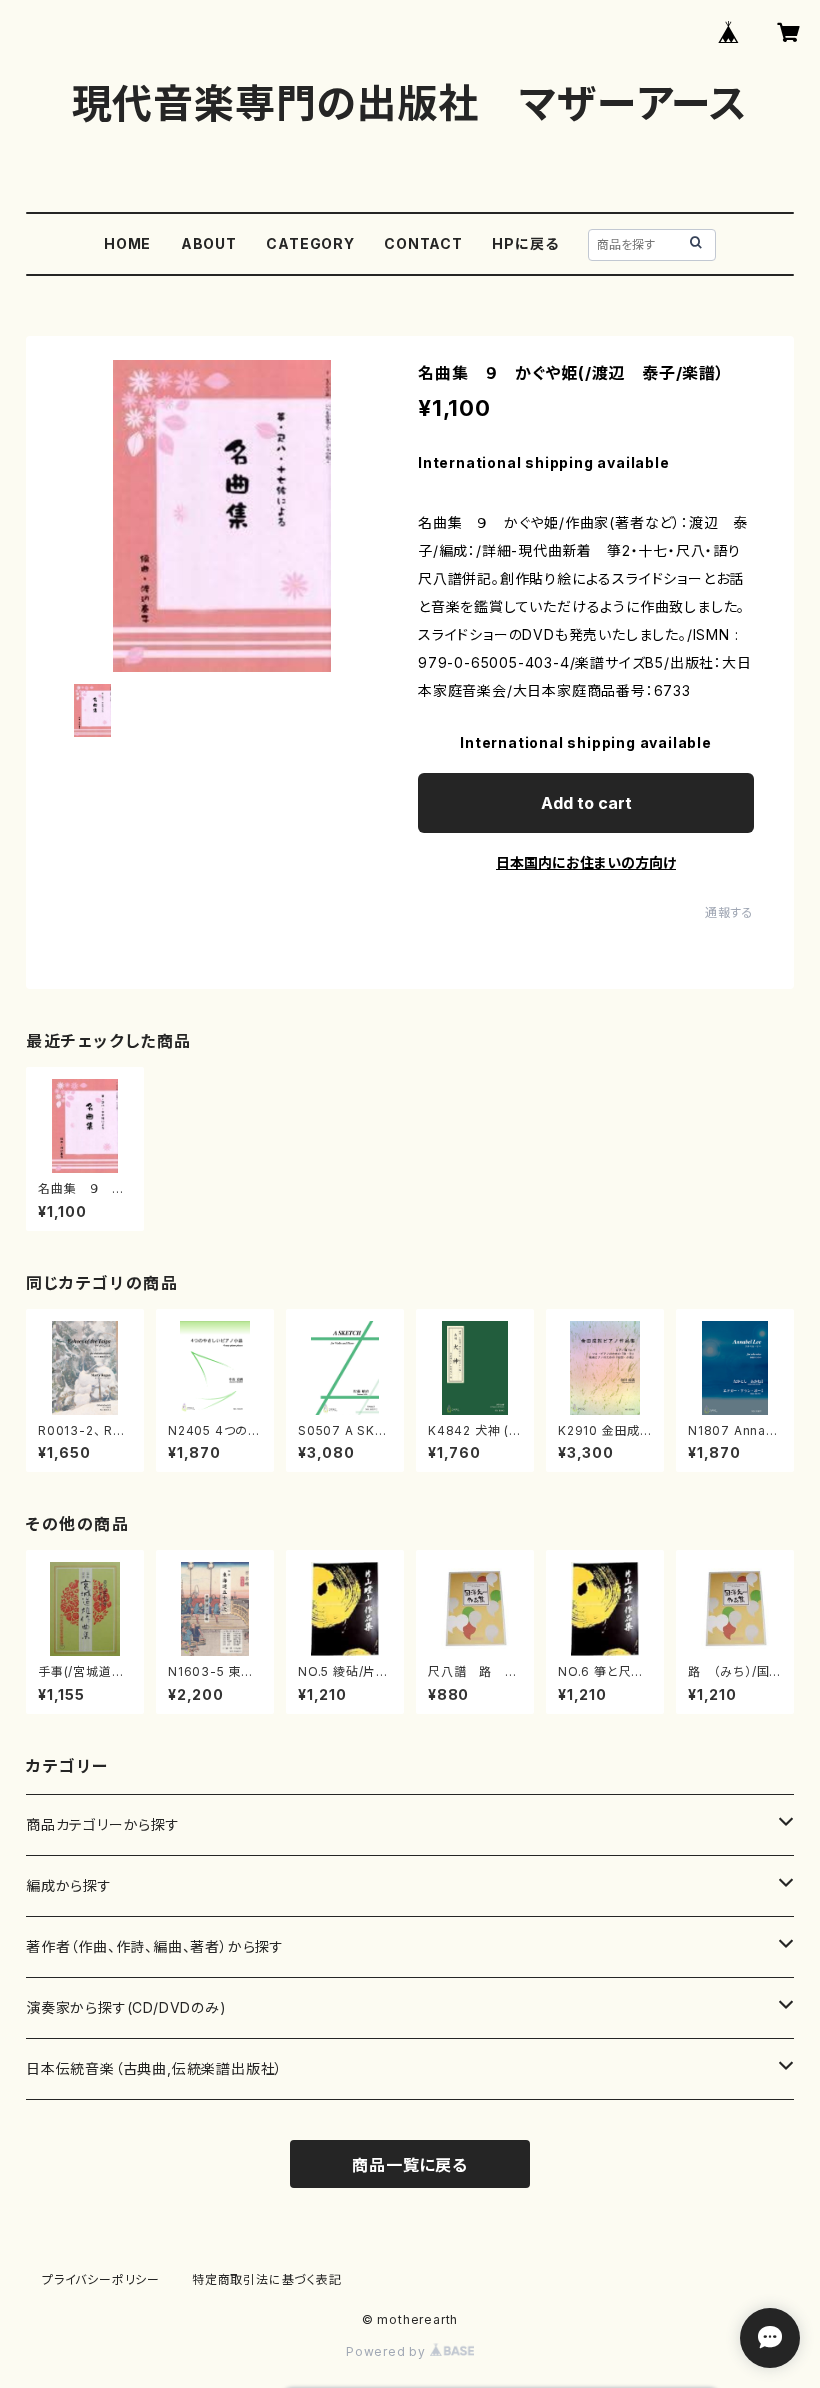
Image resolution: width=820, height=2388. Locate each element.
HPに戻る (525, 243)
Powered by (388, 2351)
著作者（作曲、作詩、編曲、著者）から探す (155, 1946)
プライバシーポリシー (101, 2279)
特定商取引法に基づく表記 (267, 2279)
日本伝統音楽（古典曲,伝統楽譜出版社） (154, 2068)
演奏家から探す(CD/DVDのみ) (126, 2007)
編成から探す (69, 1885)
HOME (127, 243)
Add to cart (586, 803)
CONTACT (423, 243)
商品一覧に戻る (410, 2165)
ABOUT (209, 243)
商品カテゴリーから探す (103, 1824)
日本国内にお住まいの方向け (586, 862)
